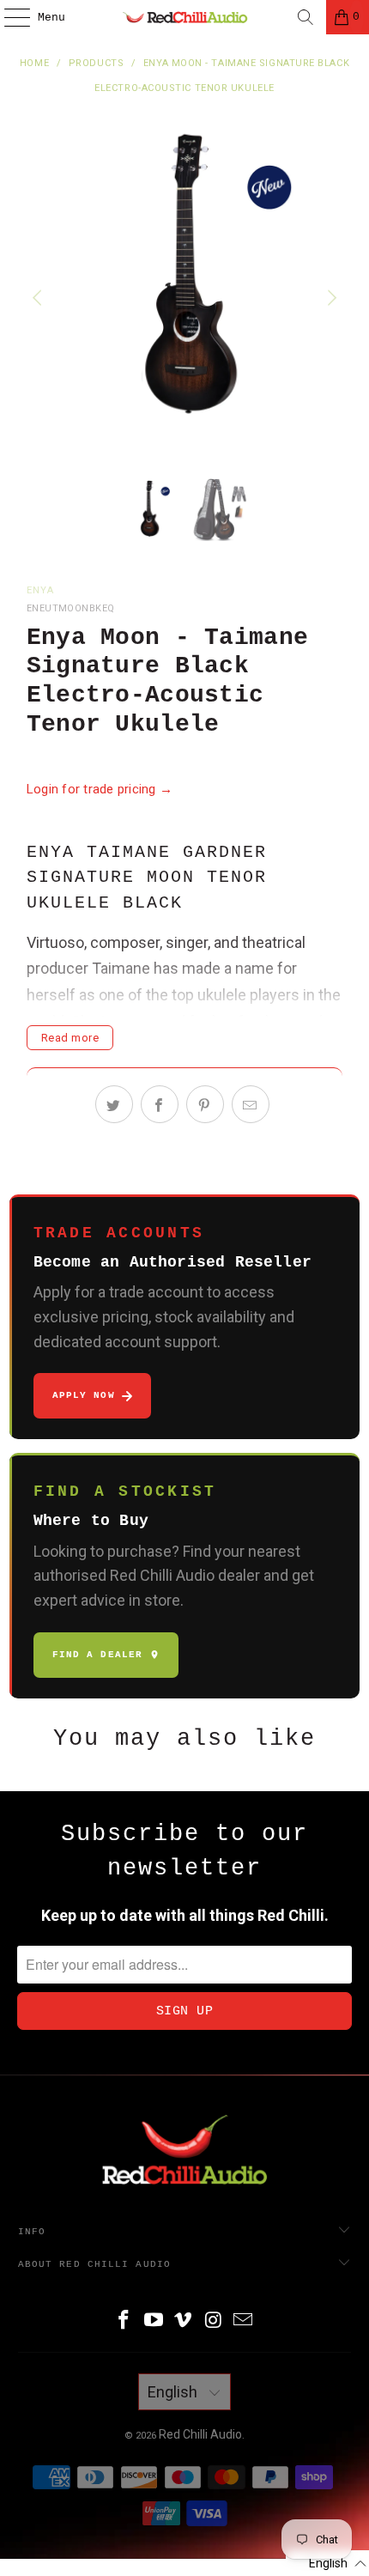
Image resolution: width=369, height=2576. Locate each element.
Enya (40, 590)
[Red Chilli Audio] (185, 17)
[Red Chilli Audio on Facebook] (124, 2321)
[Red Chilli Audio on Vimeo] (184, 2321)
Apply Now (84, 1395)
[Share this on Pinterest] (205, 1104)
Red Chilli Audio (200, 2434)
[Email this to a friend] (251, 1104)
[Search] (305, 17)
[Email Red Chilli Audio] (244, 2321)
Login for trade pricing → (100, 789)
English (174, 2392)
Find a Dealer (97, 1655)
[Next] (330, 298)
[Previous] (39, 298)
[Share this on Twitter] (114, 1104)
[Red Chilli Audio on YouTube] (154, 2321)
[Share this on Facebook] (160, 1104)
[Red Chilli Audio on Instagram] (214, 2321)
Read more (70, 1038)
